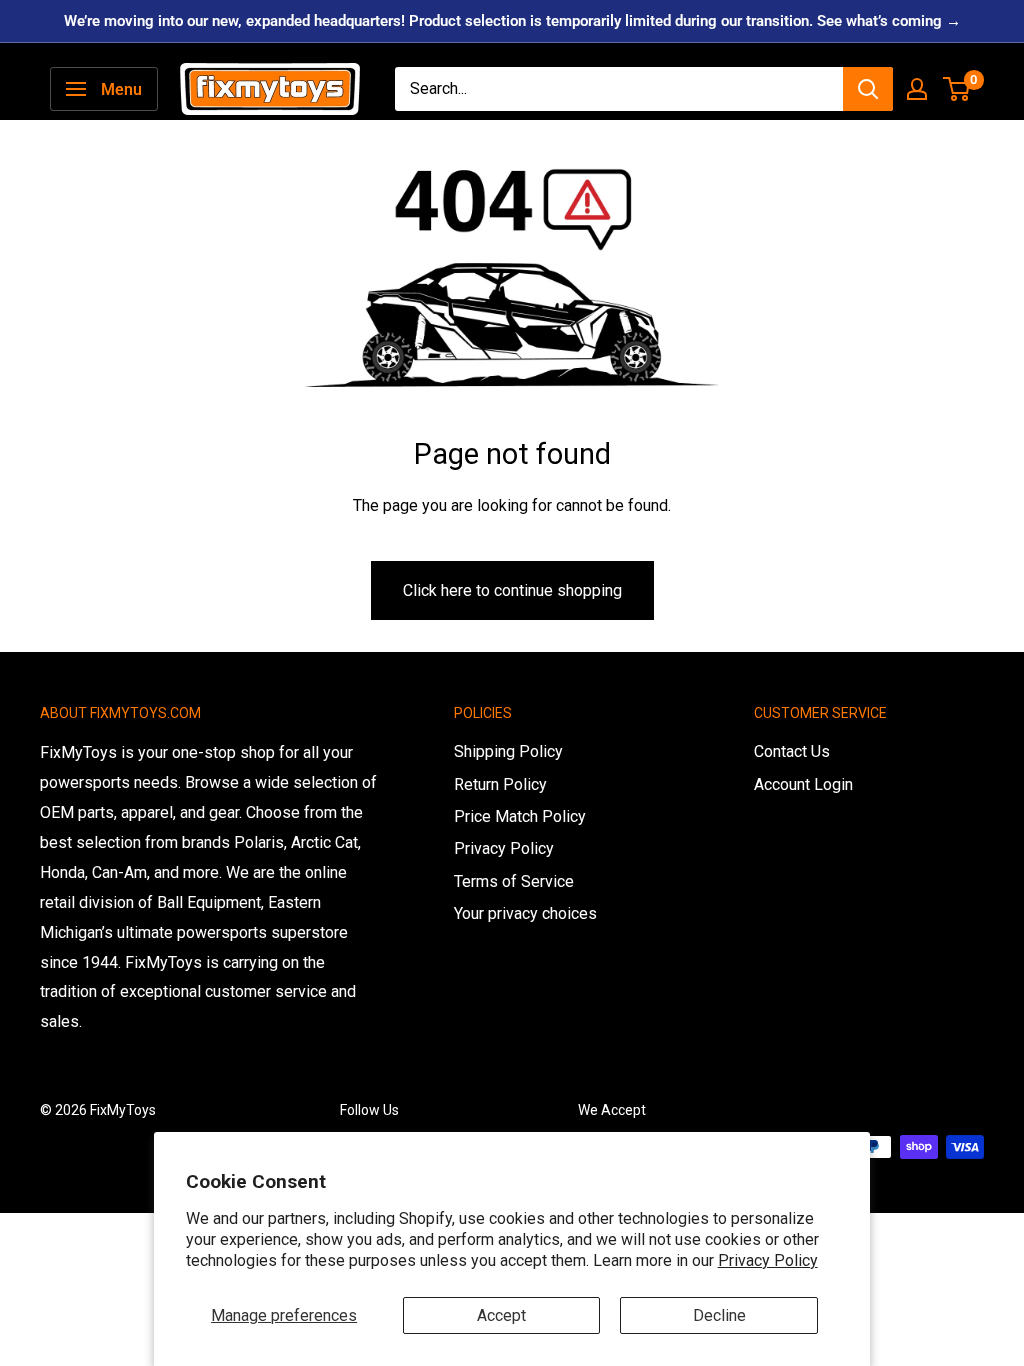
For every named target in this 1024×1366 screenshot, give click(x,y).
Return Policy (500, 784)
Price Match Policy (520, 816)
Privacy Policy (768, 1260)
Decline (719, 1315)
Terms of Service (514, 881)
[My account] (917, 89)
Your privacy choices (525, 913)
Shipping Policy (508, 751)
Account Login (803, 784)
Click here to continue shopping (512, 590)
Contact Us (792, 751)
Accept (501, 1315)
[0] (957, 89)
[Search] (868, 89)
